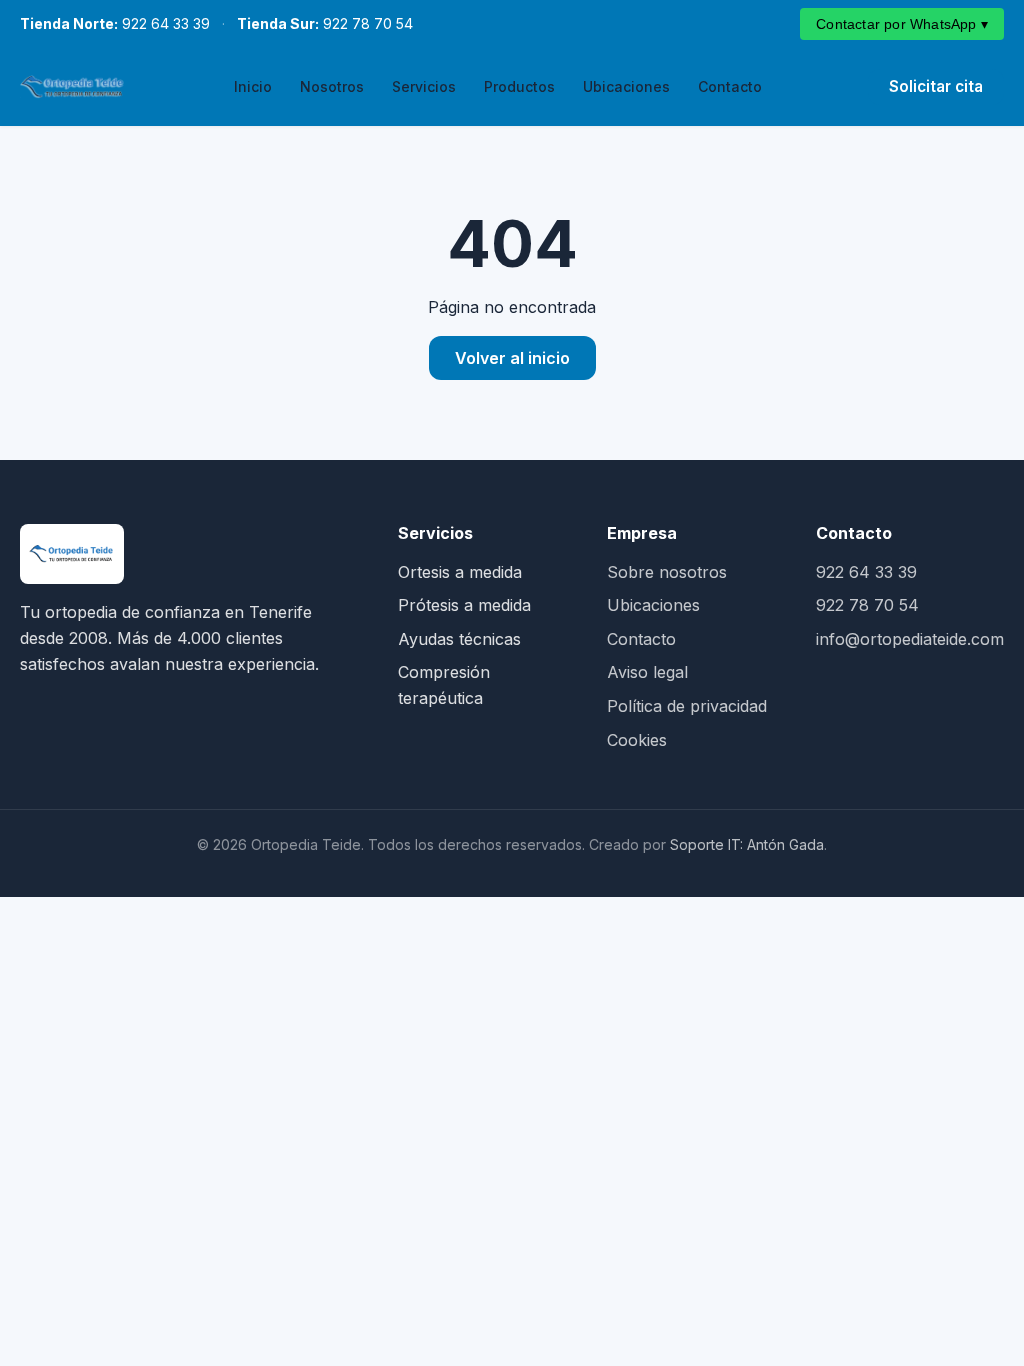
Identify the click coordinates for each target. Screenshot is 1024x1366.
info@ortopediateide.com (910, 639)
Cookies (637, 740)
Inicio (253, 86)
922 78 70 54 (325, 23)
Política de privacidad (687, 706)
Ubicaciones (626, 86)
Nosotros (332, 86)
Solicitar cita (936, 86)
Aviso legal (647, 672)
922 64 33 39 (115, 23)
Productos (519, 86)
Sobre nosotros (667, 572)
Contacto (730, 86)
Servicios (424, 86)
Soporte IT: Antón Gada (747, 844)
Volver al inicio (512, 358)
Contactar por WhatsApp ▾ (902, 24)
